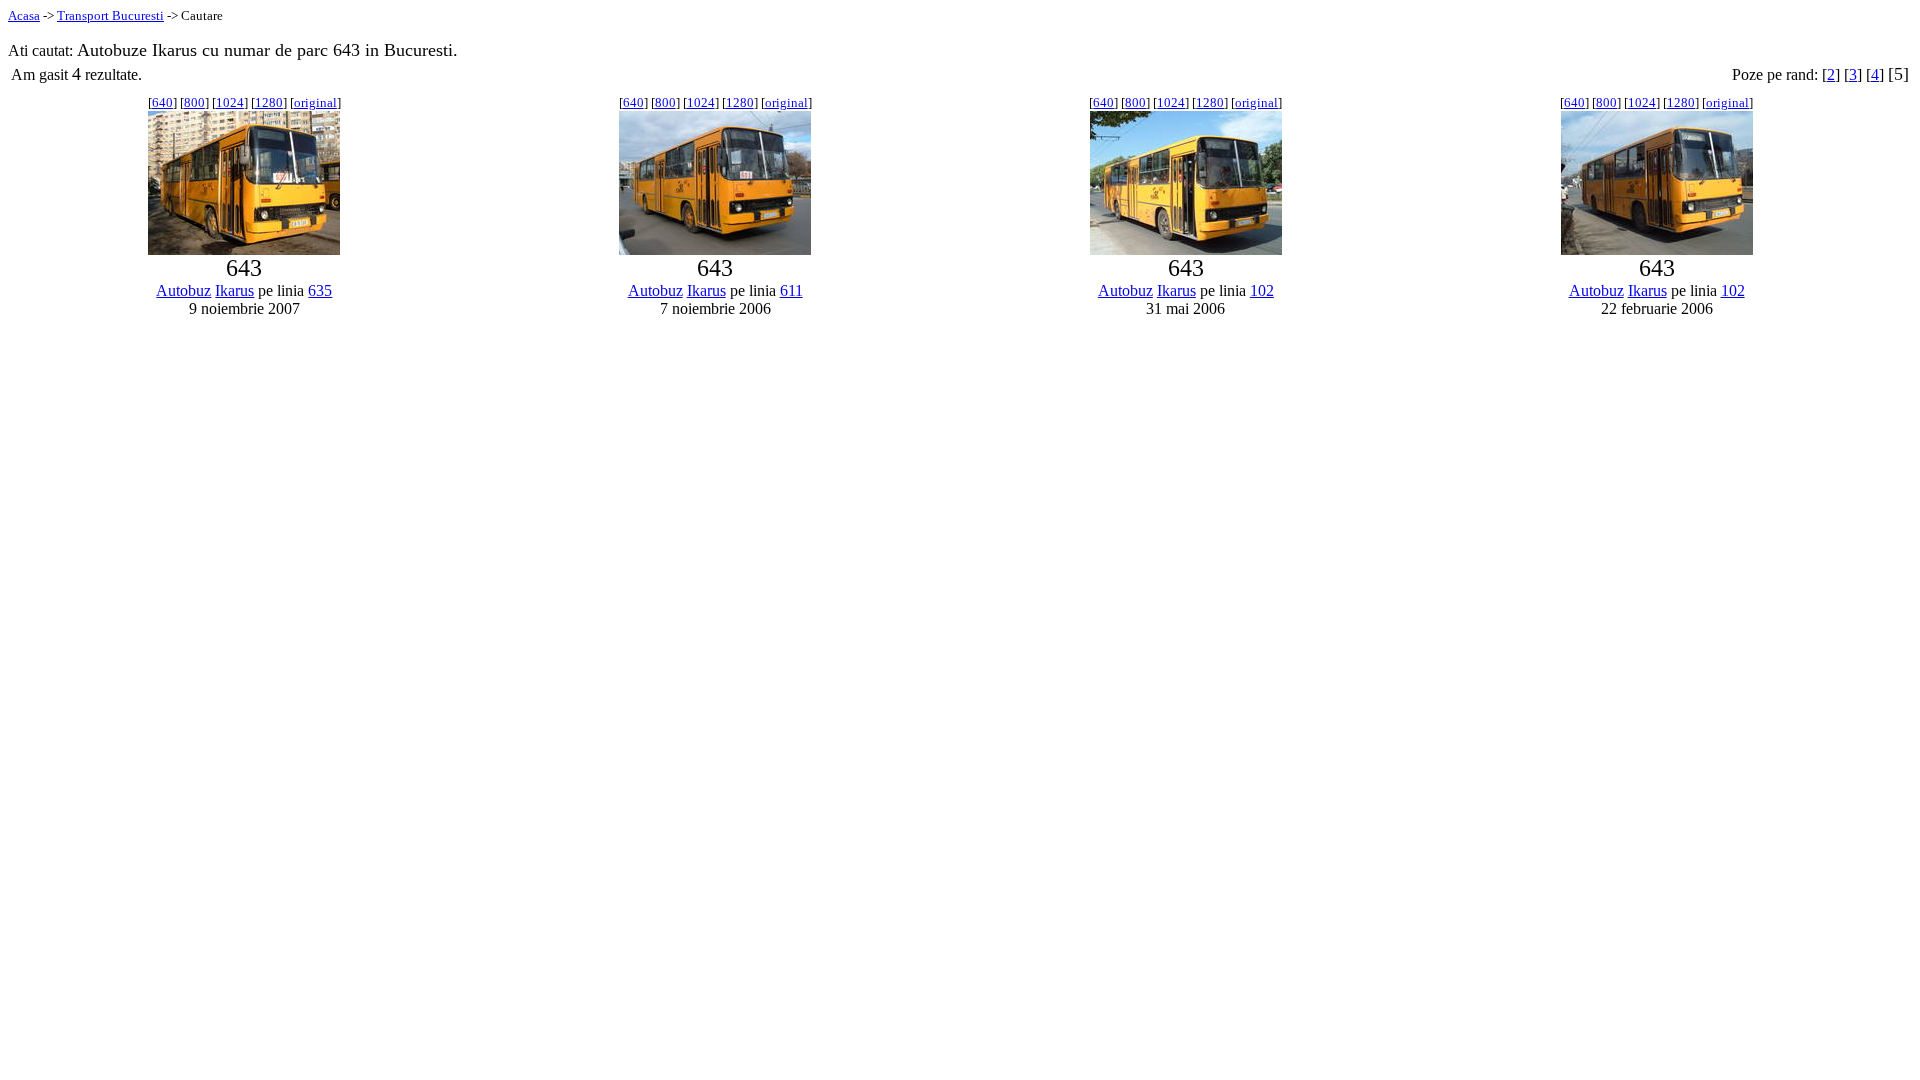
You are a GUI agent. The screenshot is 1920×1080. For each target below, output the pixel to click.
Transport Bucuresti (110, 15)
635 (320, 290)
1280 (269, 102)
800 (194, 102)
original (315, 102)
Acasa (24, 15)
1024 (230, 102)
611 (791, 290)
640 (162, 102)
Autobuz (183, 290)
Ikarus (234, 290)
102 (1262, 290)
